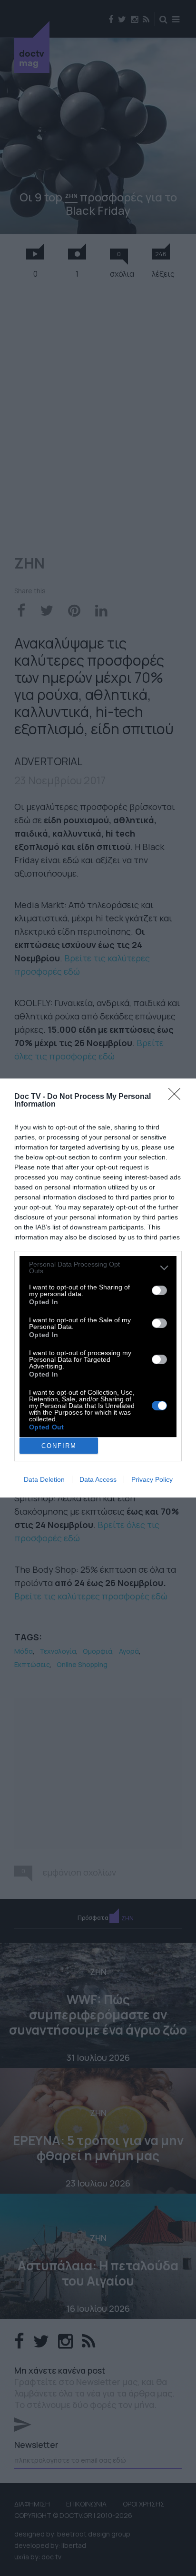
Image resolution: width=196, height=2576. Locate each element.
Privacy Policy (152, 1479)
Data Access (98, 1479)
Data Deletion (44, 1479)
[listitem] (98, 1268)
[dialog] (98, 1288)
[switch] (159, 1290)
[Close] (177, 1097)
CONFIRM (59, 1446)
